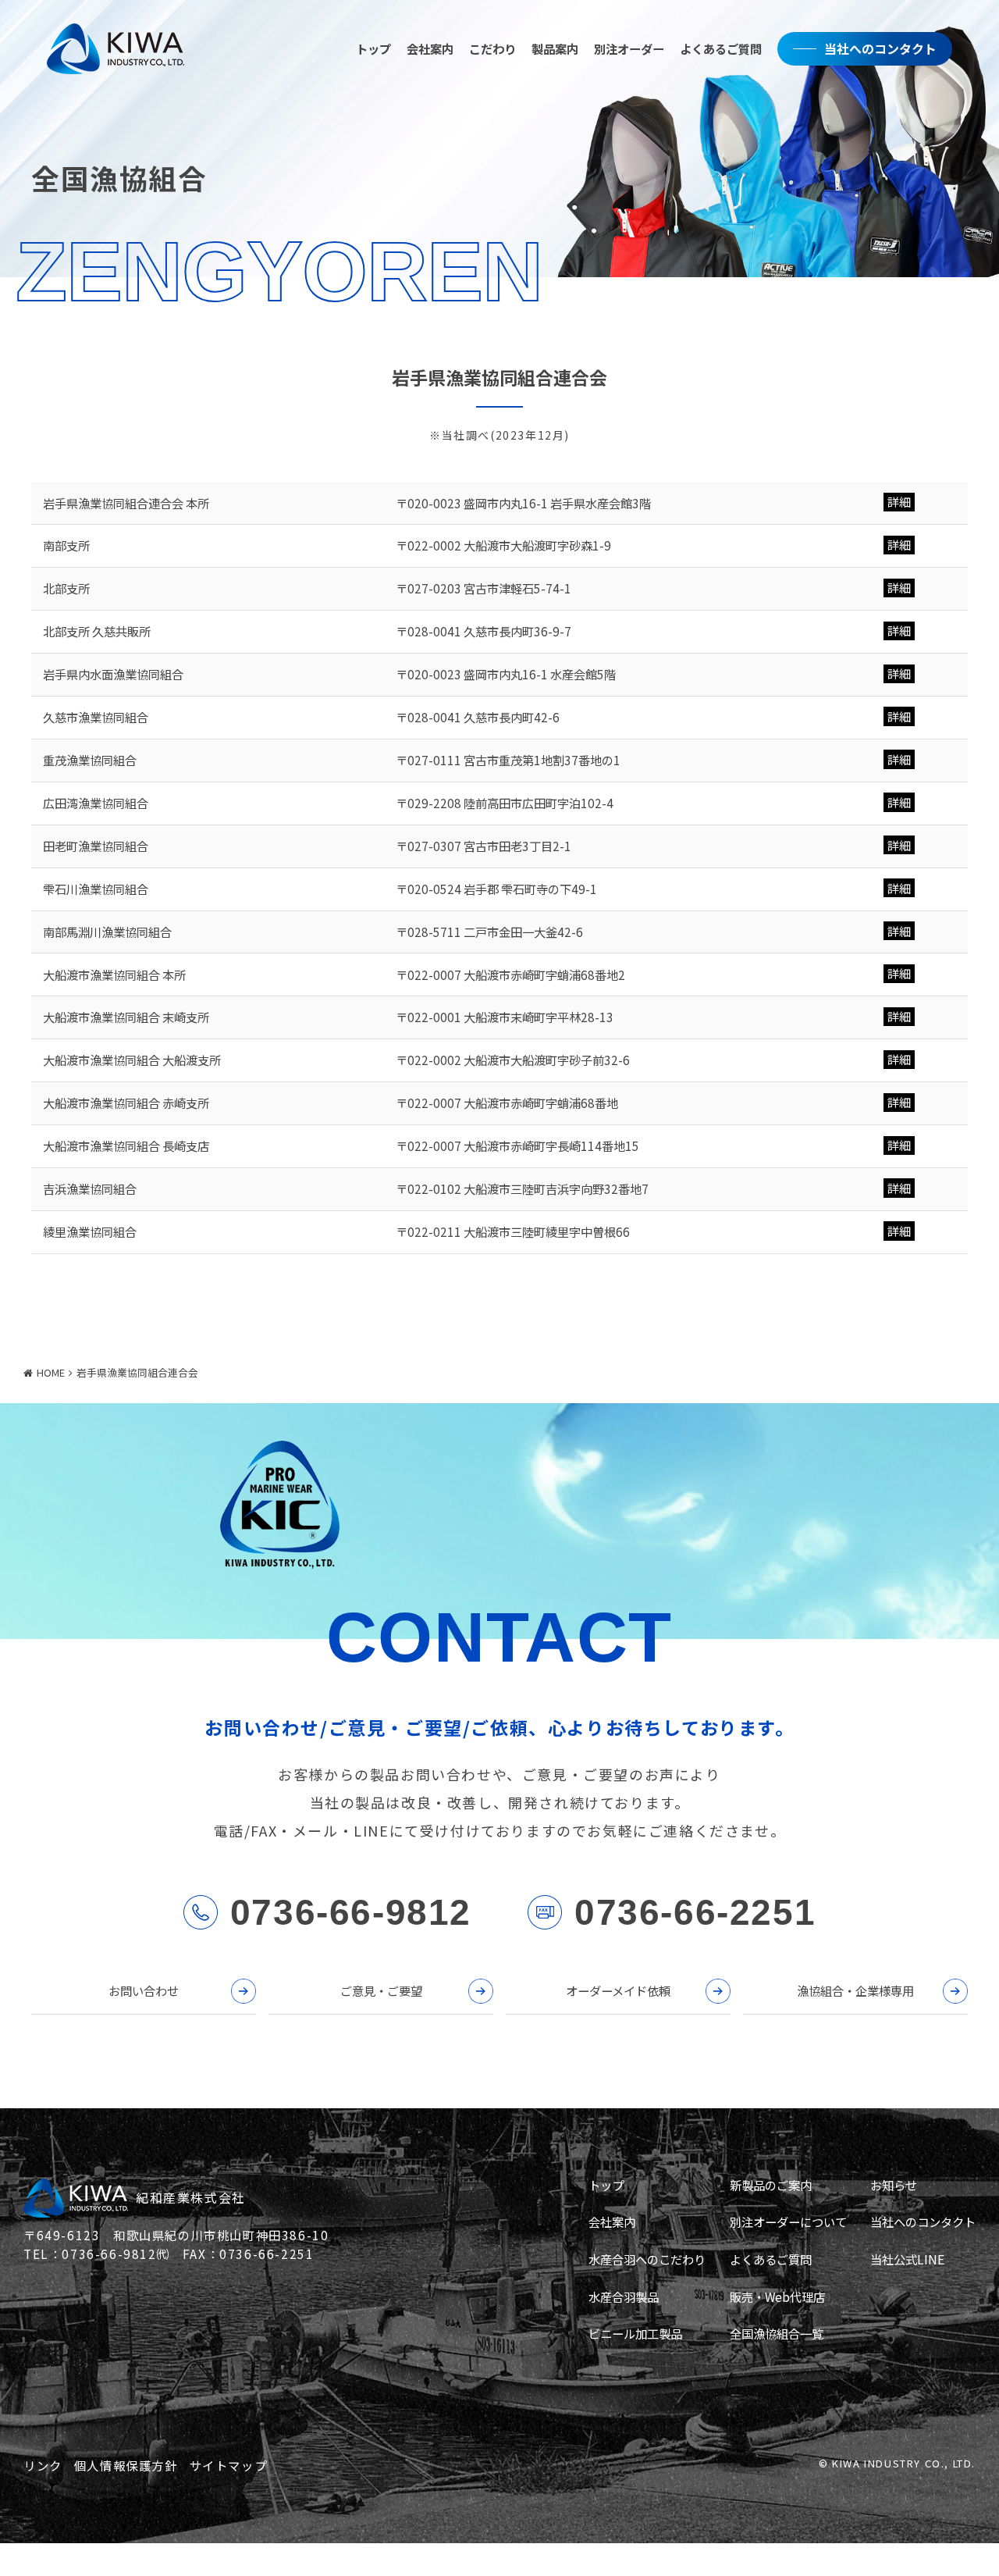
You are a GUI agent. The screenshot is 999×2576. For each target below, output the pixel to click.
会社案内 (430, 48)
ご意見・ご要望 (381, 1990)
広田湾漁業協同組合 (96, 803)
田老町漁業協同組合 (96, 846)
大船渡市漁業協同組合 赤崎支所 (126, 1103)
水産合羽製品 (624, 2296)
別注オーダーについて (788, 2221)
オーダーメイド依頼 (618, 1990)
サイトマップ (229, 2465)
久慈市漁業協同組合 (96, 717)
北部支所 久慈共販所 (97, 631)
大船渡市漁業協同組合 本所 (114, 974)
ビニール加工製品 (635, 2333)
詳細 (899, 502)
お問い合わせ (144, 1990)
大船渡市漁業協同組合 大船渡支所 (132, 1060)
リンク (43, 2465)
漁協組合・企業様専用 (855, 1990)
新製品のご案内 (771, 2185)
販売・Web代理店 (777, 2296)
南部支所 (66, 545)
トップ (373, 48)
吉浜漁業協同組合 (90, 1188)
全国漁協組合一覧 (777, 2333)
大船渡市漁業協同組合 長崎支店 (126, 1145)
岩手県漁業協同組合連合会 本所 (126, 503)
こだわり (492, 48)
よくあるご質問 (721, 48)
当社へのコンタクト (880, 48)
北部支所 (66, 588)
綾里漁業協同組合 (90, 1231)
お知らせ (894, 2185)
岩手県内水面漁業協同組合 (113, 674)
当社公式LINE (907, 2259)
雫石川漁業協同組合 (96, 889)
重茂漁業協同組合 (90, 760)
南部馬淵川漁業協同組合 (107, 932)
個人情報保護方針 (126, 2465)
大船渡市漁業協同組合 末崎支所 (126, 1017)
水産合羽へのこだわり (647, 2259)
